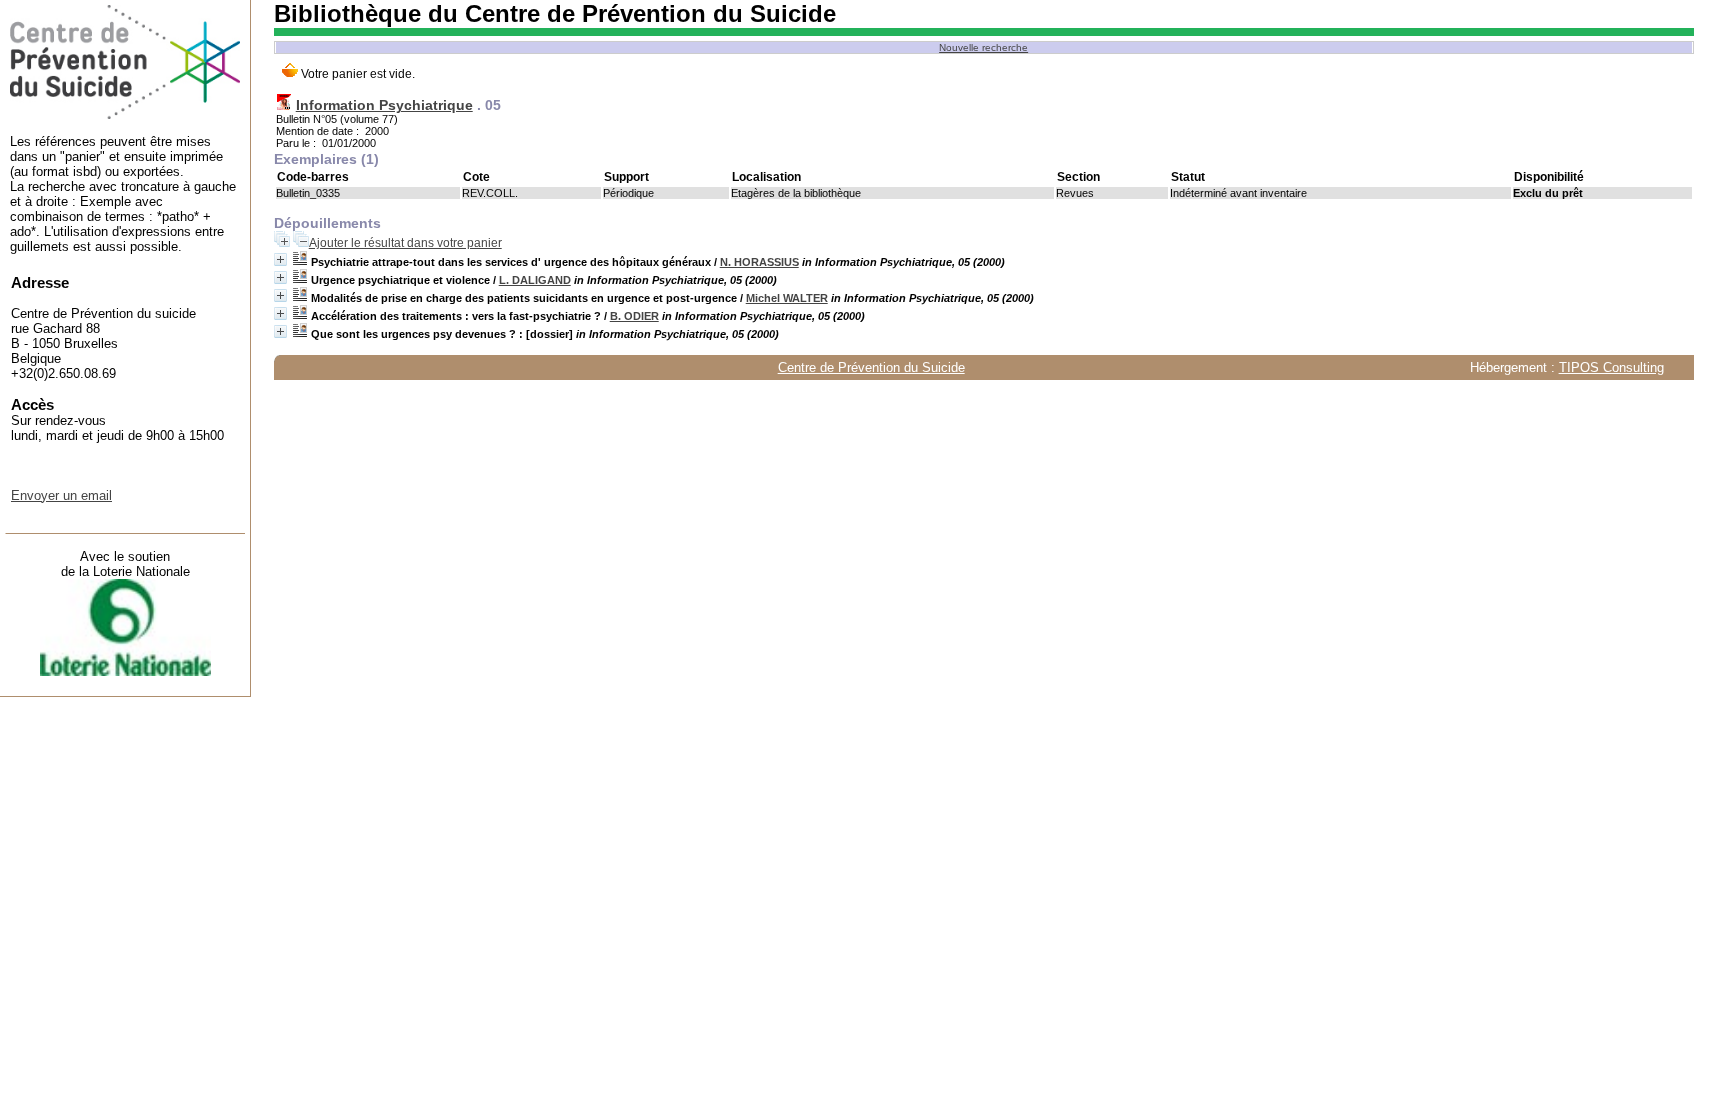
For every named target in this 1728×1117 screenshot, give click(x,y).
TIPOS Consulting (1611, 367)
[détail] (280, 259)
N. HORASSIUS (759, 262)
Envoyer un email (61, 495)
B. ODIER (634, 316)
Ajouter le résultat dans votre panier (405, 243)
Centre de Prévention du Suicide (871, 367)
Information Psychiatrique (384, 105)
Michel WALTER (787, 298)
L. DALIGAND (535, 280)
